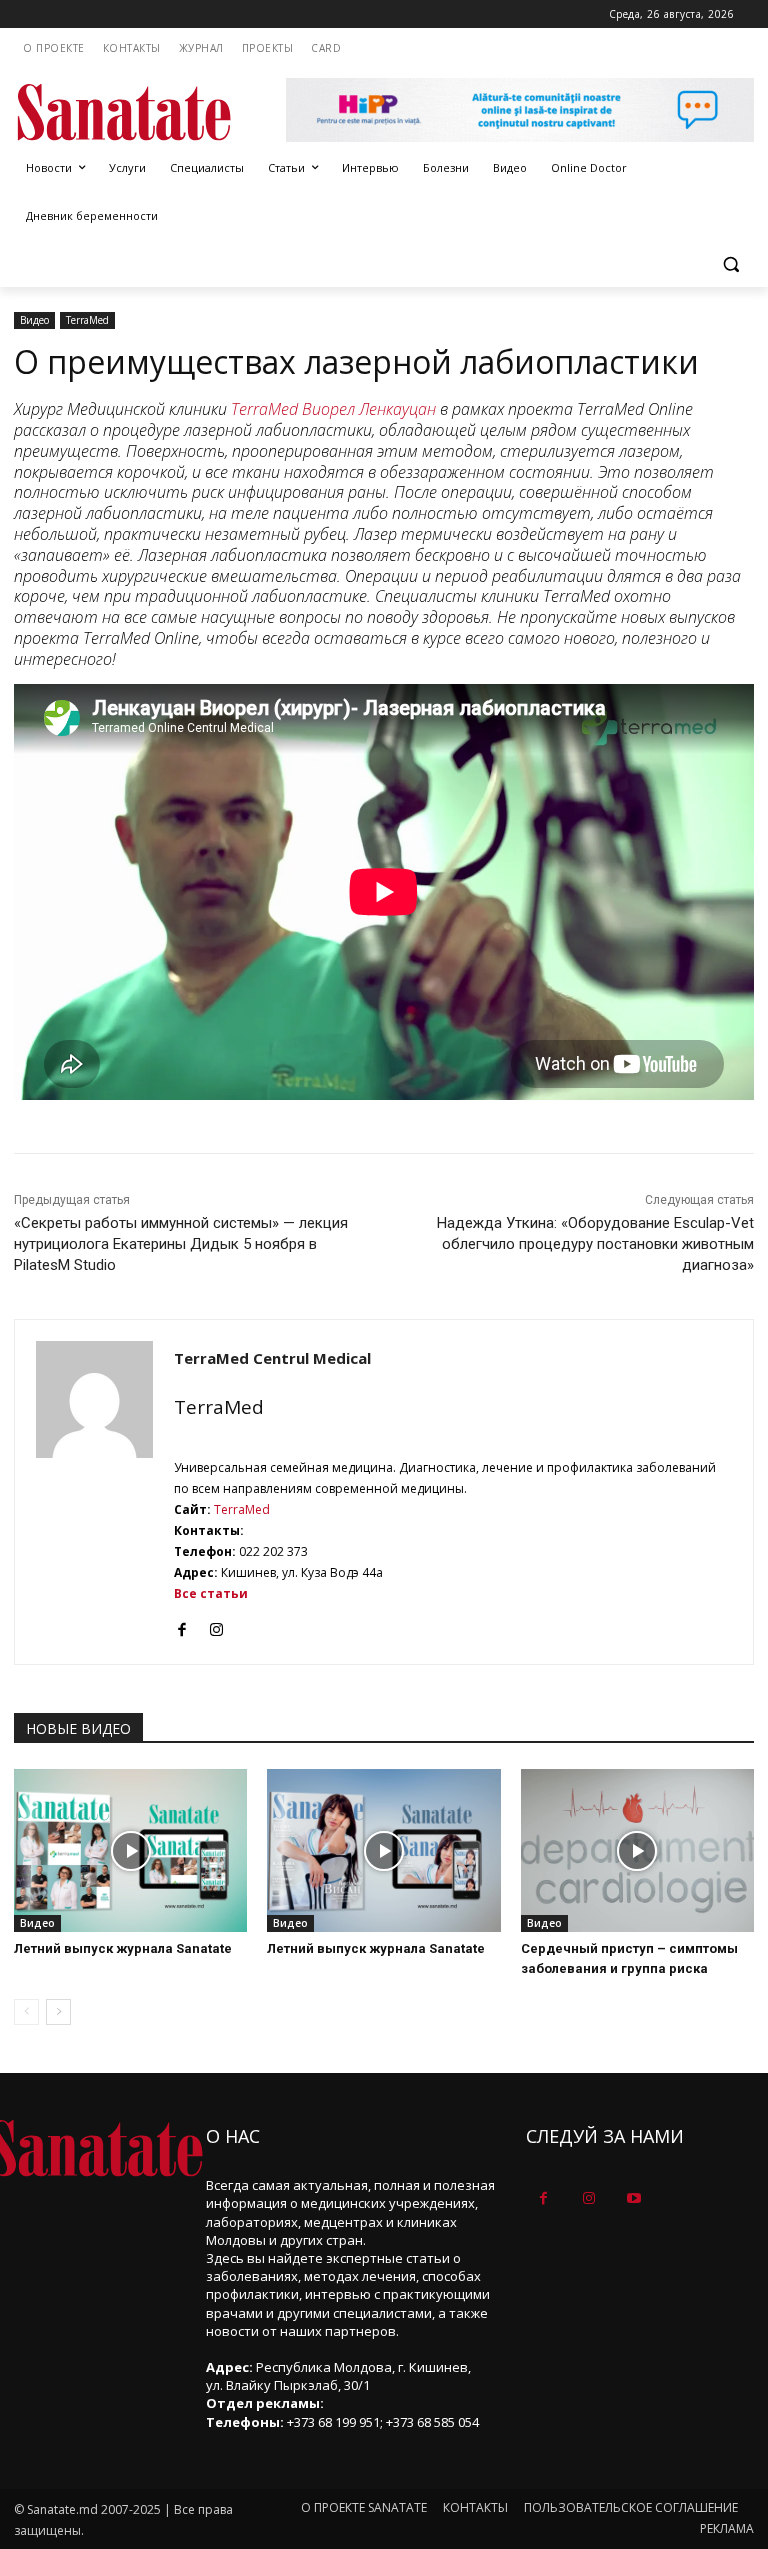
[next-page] (58, 2012)
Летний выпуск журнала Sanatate (123, 1948)
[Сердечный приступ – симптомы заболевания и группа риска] (637, 1850)
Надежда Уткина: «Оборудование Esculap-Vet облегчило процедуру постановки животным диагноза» (595, 1244)
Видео (34, 320)
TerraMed (87, 320)
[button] (730, 264)
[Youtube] (633, 2198)
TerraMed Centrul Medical (272, 1358)
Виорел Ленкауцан (369, 409)
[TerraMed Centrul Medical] (94, 1492)
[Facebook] (181, 1625)
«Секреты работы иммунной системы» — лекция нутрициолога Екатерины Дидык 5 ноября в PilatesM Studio (181, 1244)
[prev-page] (26, 2012)
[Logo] (150, 112)
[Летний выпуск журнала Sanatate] (130, 1850)
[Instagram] (216, 1625)
